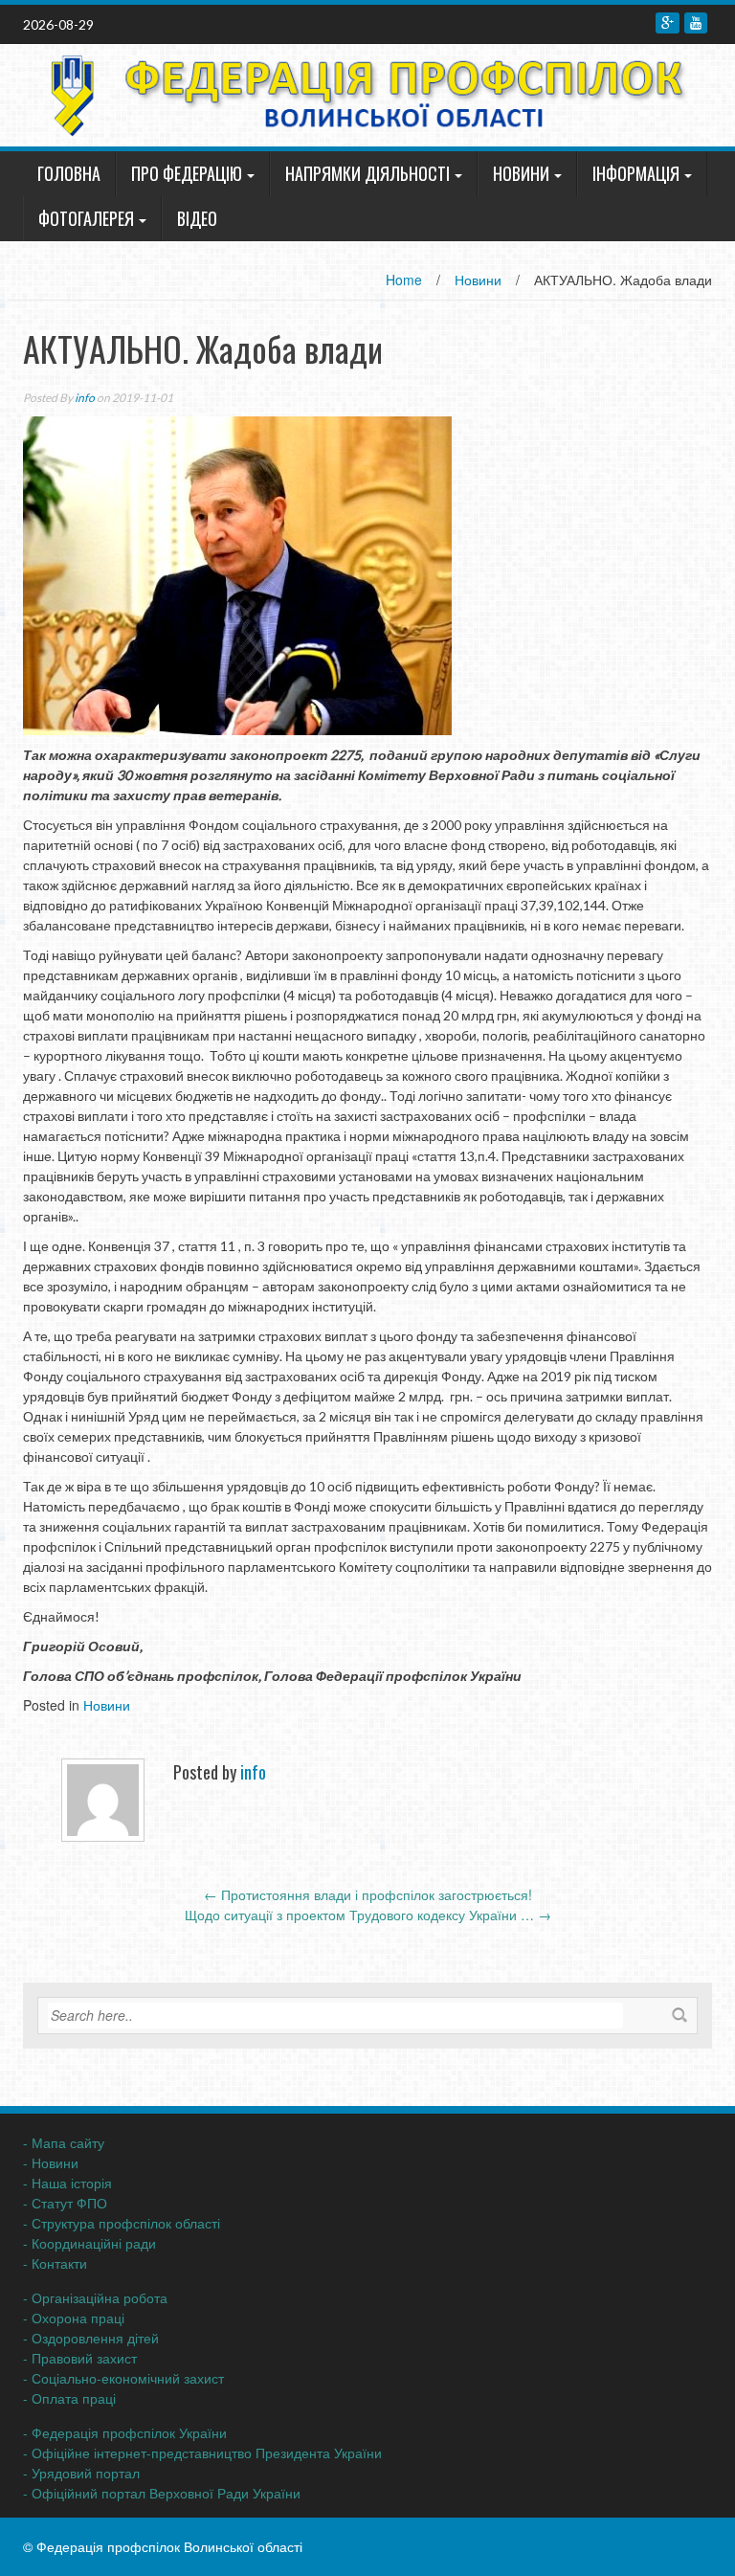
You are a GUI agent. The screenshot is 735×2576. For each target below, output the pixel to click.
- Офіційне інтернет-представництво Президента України (202, 2453)
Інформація (636, 173)
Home (404, 280)
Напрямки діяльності (367, 173)
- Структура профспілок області (122, 2223)
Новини (521, 173)
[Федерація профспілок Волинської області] (360, 93)
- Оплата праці (69, 2398)
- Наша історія (67, 2183)
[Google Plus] (668, 23)
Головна (69, 173)
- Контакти (55, 2263)
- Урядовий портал (81, 2473)
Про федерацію (187, 173)
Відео (197, 218)
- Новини (51, 2162)
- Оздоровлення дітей (91, 2338)
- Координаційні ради (89, 2243)
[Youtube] (696, 23)
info (85, 398)
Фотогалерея (86, 218)
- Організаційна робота (95, 2297)
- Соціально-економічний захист (123, 2378)
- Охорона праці (74, 2318)
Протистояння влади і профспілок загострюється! (368, 1894)
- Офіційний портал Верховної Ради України (162, 2493)
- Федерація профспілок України (125, 2432)
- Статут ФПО (65, 2203)
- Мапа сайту (64, 2142)
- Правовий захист (80, 2358)
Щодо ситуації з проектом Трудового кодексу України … (368, 1915)
